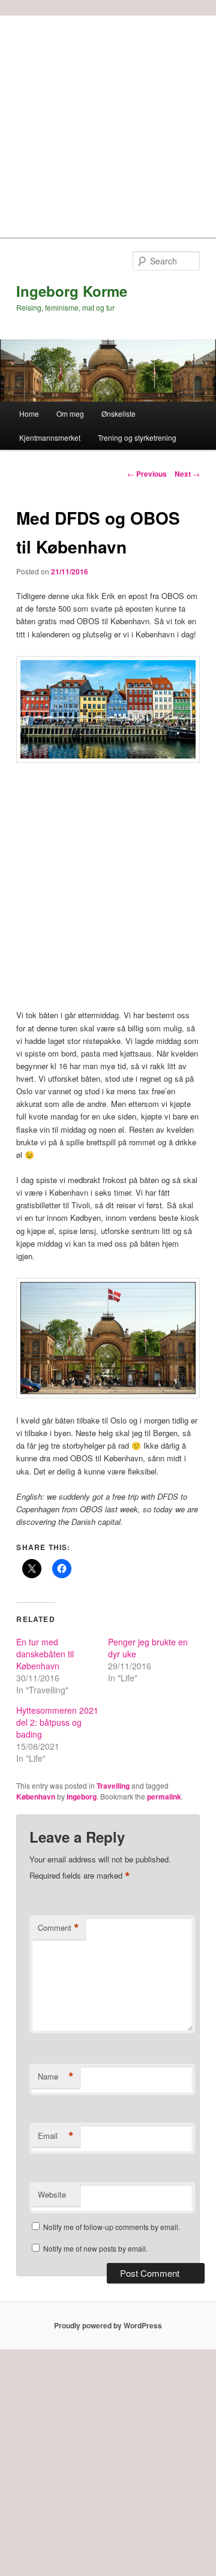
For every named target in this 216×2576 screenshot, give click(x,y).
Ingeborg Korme (72, 291)
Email (56, 2136)
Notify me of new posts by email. (95, 2248)
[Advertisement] (108, 124)
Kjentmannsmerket (50, 437)
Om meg (70, 413)
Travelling (113, 1786)
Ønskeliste (118, 413)
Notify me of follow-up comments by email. (112, 2227)
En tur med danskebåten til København (45, 1654)
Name (56, 2077)
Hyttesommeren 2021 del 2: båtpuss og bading (57, 1722)
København (36, 1796)
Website (52, 2194)
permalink (164, 1796)
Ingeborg (82, 1796)
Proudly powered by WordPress (108, 2325)
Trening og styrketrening (137, 437)
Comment (58, 1928)
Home (29, 413)
